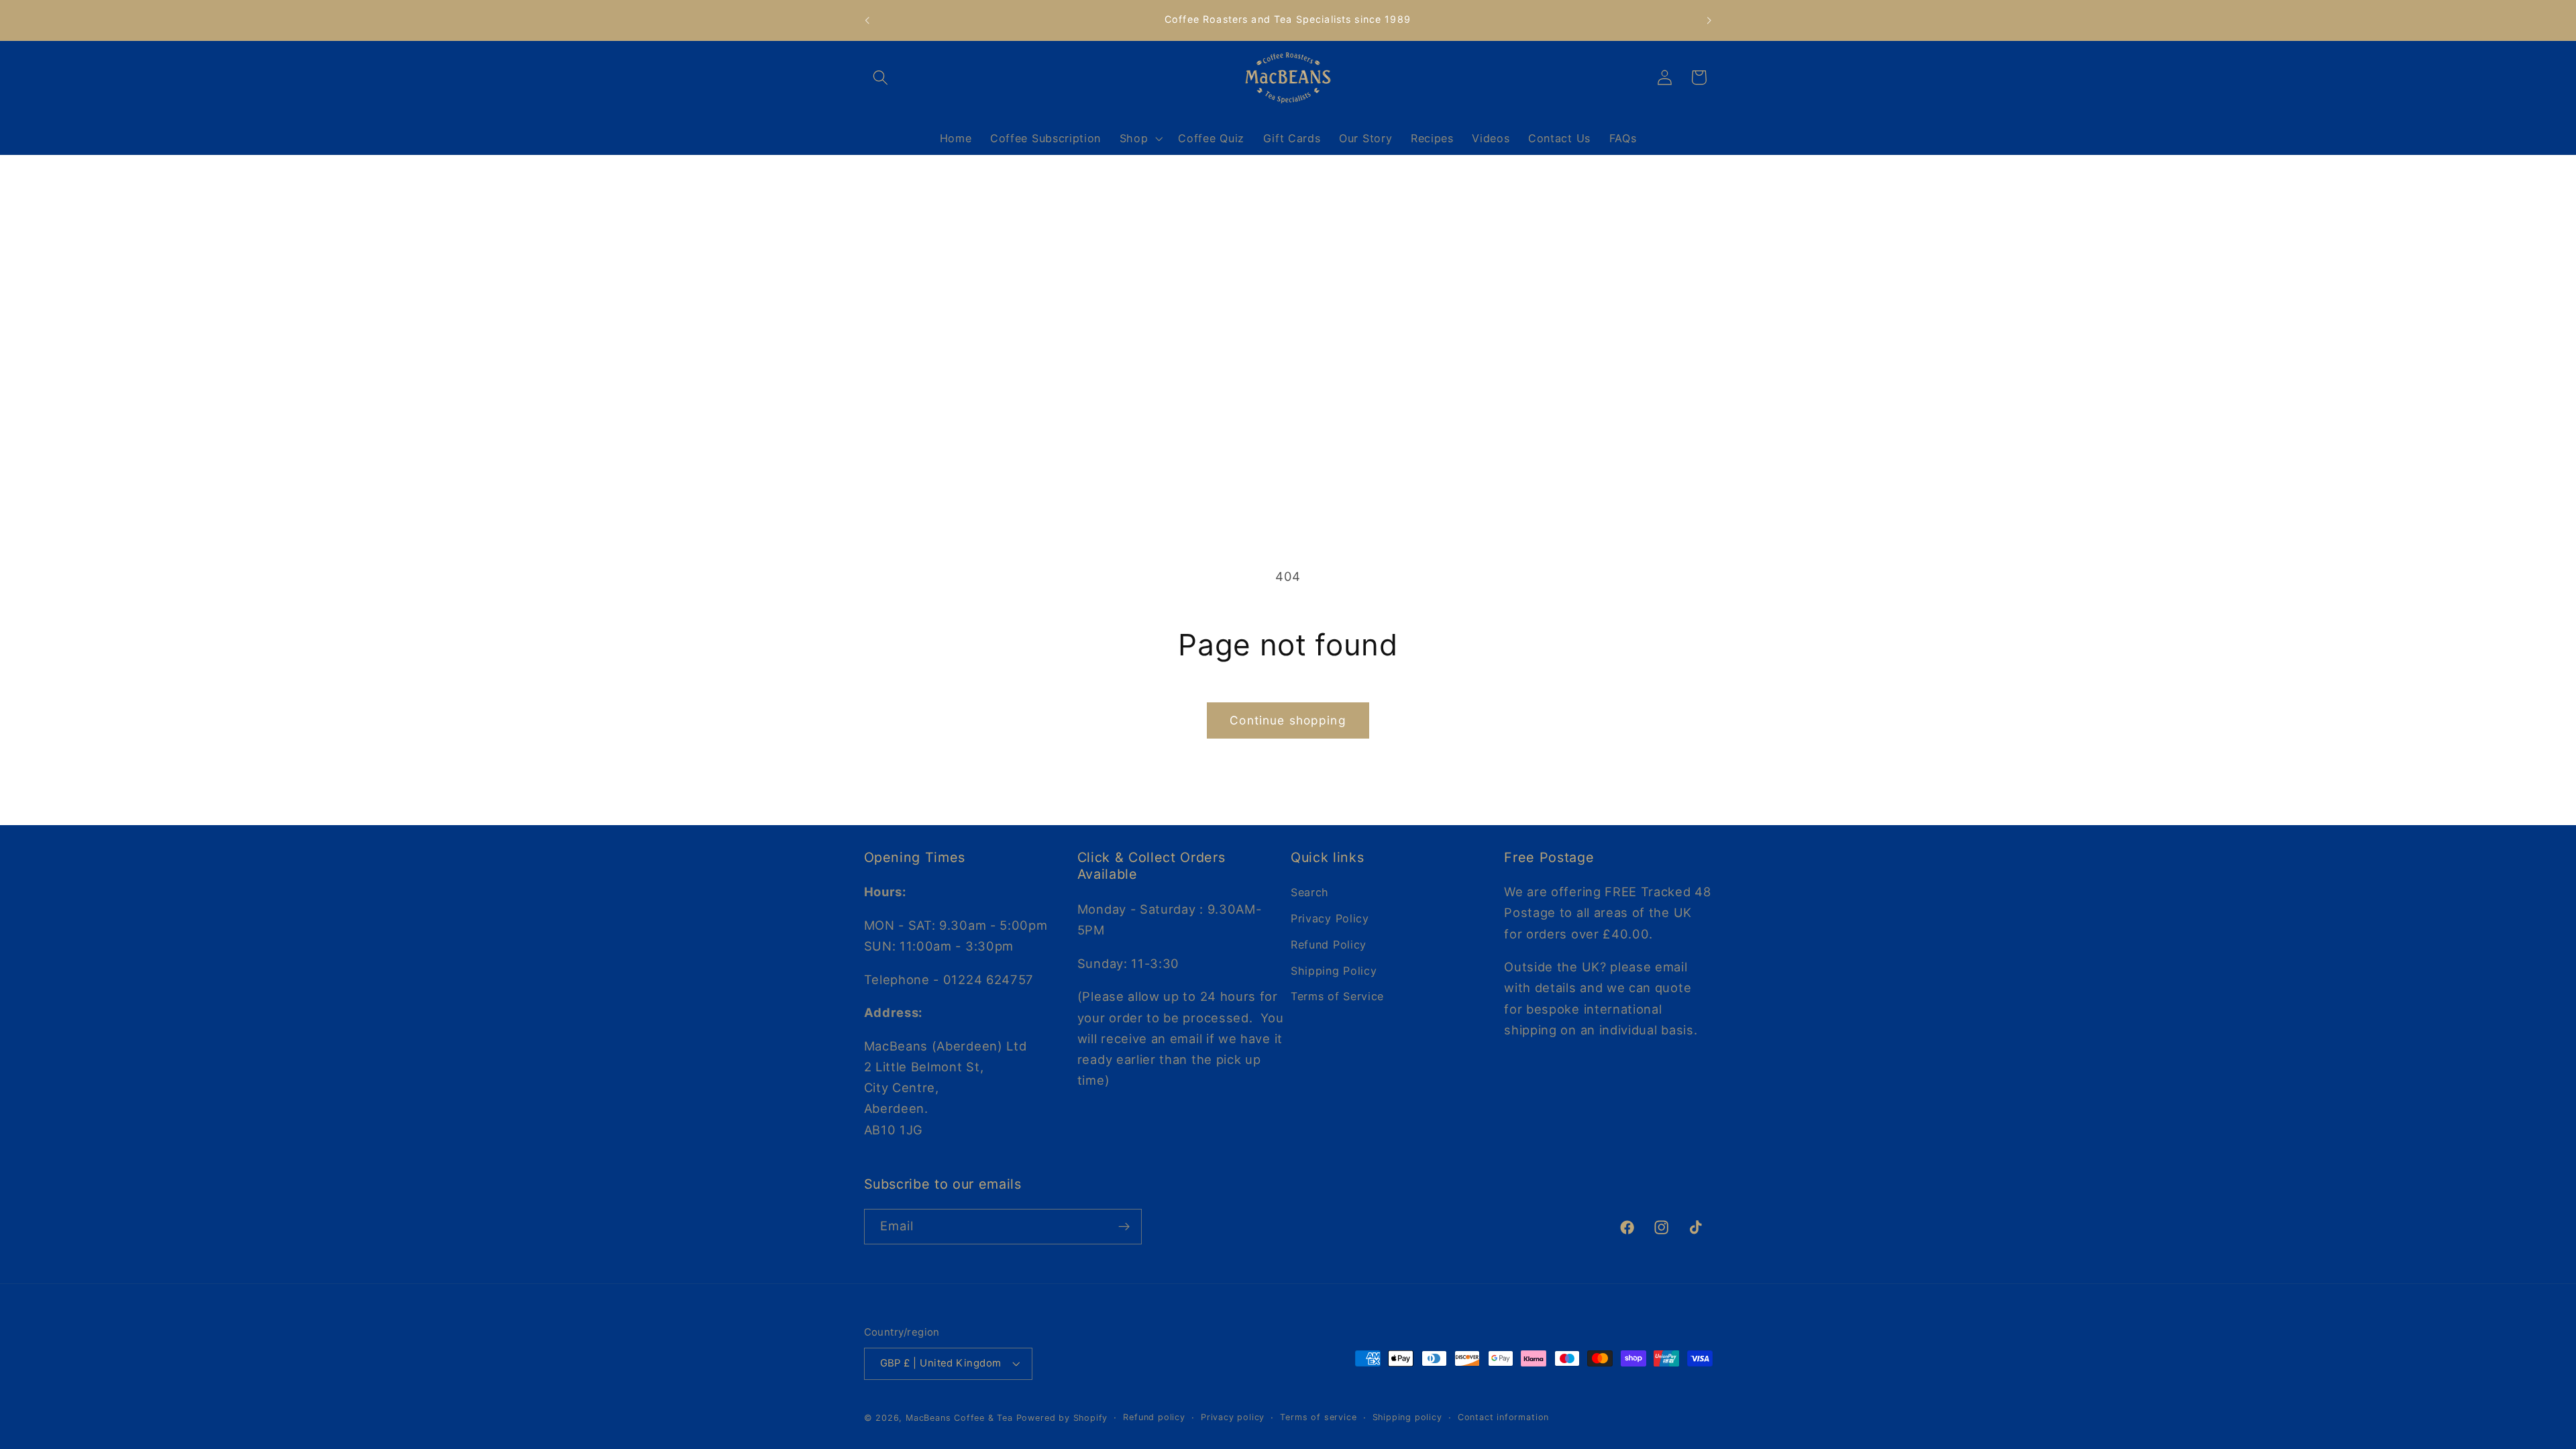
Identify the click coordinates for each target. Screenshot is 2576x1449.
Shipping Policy (1334, 971)
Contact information (1503, 1417)
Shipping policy (1407, 1417)
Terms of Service (1337, 996)
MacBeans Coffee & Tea (959, 1418)
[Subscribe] (1124, 1227)
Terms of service (1318, 1417)
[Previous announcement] (867, 20)
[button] (881, 77)
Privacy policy (1233, 1417)
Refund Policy (1329, 945)
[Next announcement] (1709, 20)
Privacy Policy (1330, 918)
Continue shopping (1288, 720)
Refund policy (1154, 1417)
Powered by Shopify (1062, 1418)
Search (1310, 892)
